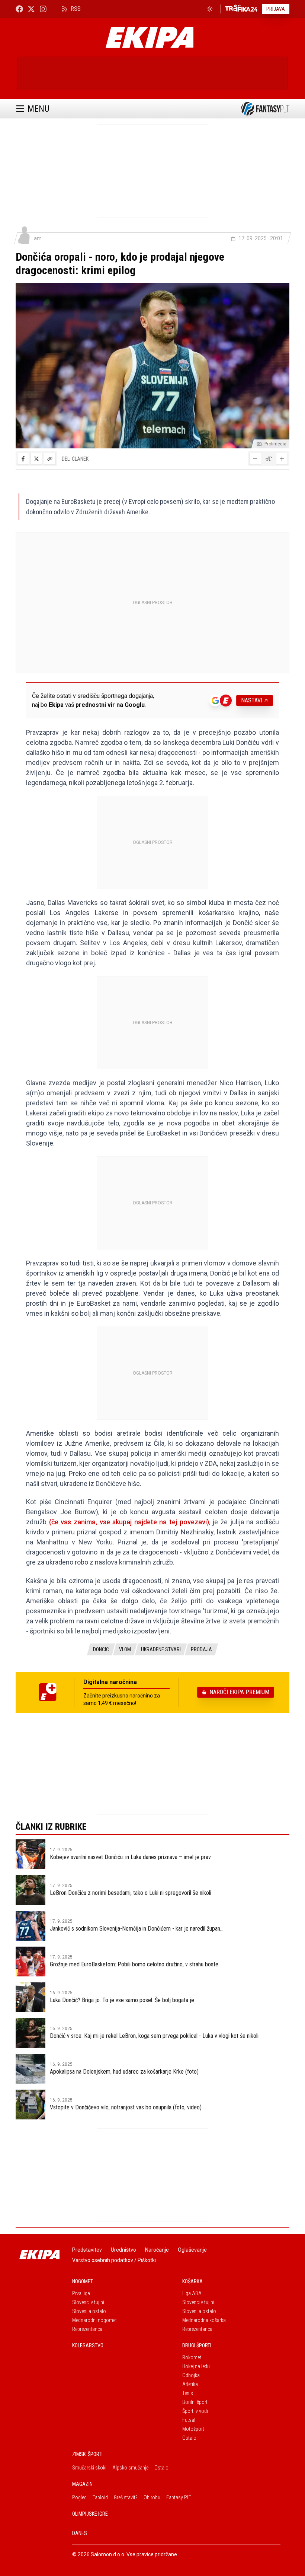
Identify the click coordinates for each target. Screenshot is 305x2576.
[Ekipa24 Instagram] (43, 9)
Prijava (276, 9)
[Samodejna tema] (210, 9)
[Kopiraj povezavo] (50, 459)
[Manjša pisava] (255, 459)
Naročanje (157, 2250)
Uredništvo (123, 2250)
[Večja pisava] (282, 459)
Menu (38, 109)
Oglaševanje (192, 2250)
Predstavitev (87, 2250)
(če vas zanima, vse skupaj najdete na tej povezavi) (128, 1522)
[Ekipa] (150, 37)
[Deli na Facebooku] (23, 459)
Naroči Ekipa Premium (239, 1692)
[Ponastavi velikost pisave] (269, 459)
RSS (76, 9)
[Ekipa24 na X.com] (31, 9)
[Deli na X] (36, 459)
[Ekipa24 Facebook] (19, 9)
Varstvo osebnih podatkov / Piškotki (114, 2260)
